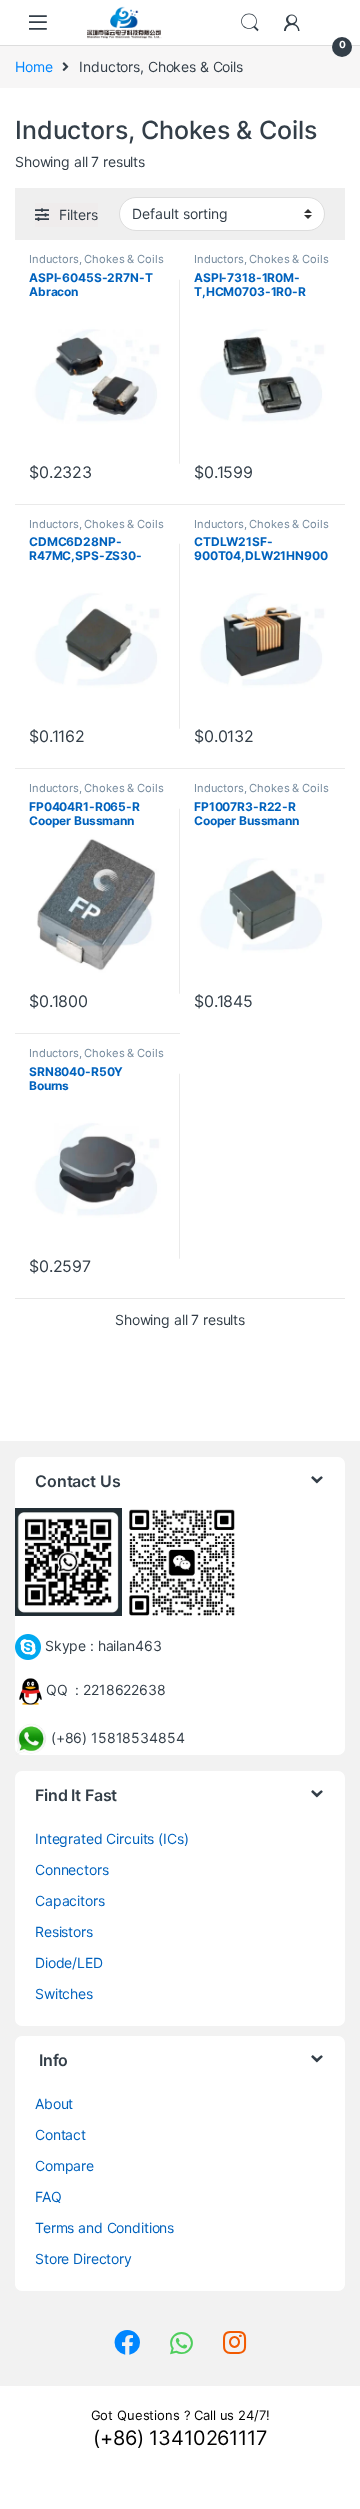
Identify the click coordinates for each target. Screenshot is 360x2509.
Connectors (72, 1869)
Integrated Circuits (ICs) (112, 1838)
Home (33, 66)
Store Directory (83, 2258)
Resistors (64, 1931)
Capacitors (70, 1900)
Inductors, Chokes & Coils (96, 259)
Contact (60, 2134)
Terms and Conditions (104, 2227)
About (54, 2103)
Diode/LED (69, 1962)
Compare (64, 2165)
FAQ (48, 2196)
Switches (64, 1993)
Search (250, 23)
